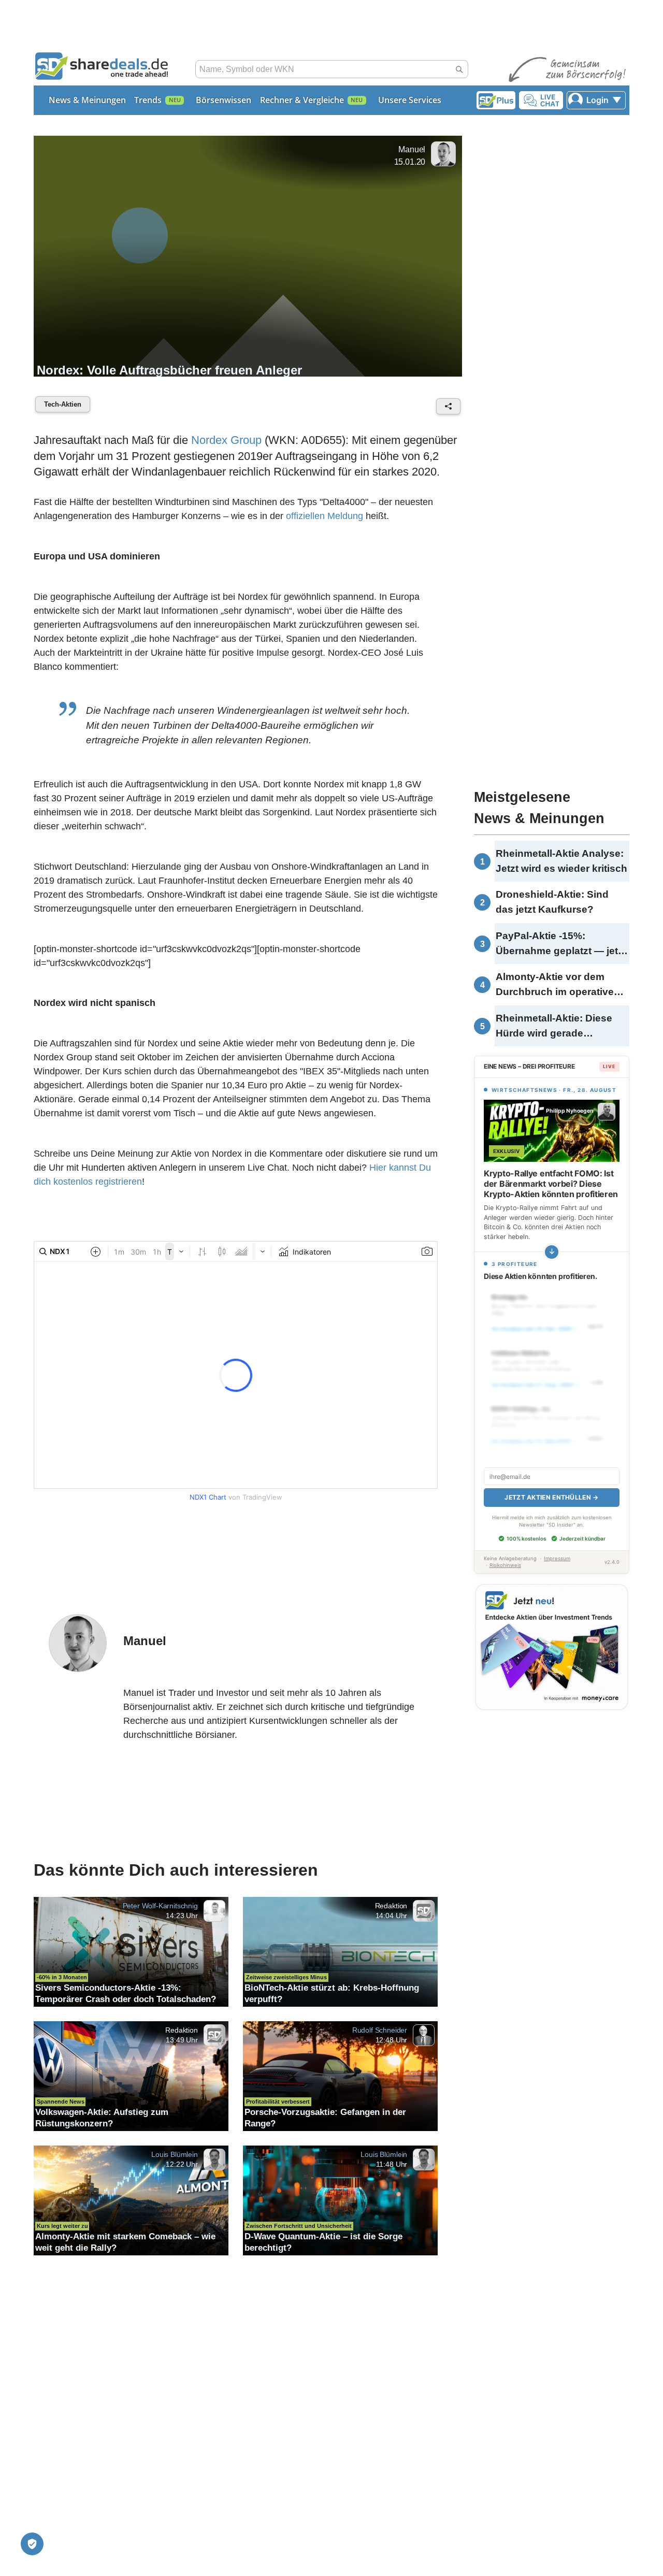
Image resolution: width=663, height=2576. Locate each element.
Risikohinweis (505, 1565)
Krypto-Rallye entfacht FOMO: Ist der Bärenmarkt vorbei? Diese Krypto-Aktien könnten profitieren (551, 1184)
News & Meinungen (87, 100)
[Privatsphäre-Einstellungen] (32, 2544)
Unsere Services (410, 100)
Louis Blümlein (175, 2154)
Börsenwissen (224, 100)
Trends (148, 100)
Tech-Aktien (63, 404)
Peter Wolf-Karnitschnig (160, 1906)
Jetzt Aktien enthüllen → (551, 1497)
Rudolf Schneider (380, 2030)
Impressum (557, 1558)
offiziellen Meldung (325, 516)
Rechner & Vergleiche (302, 100)
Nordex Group (226, 440)
